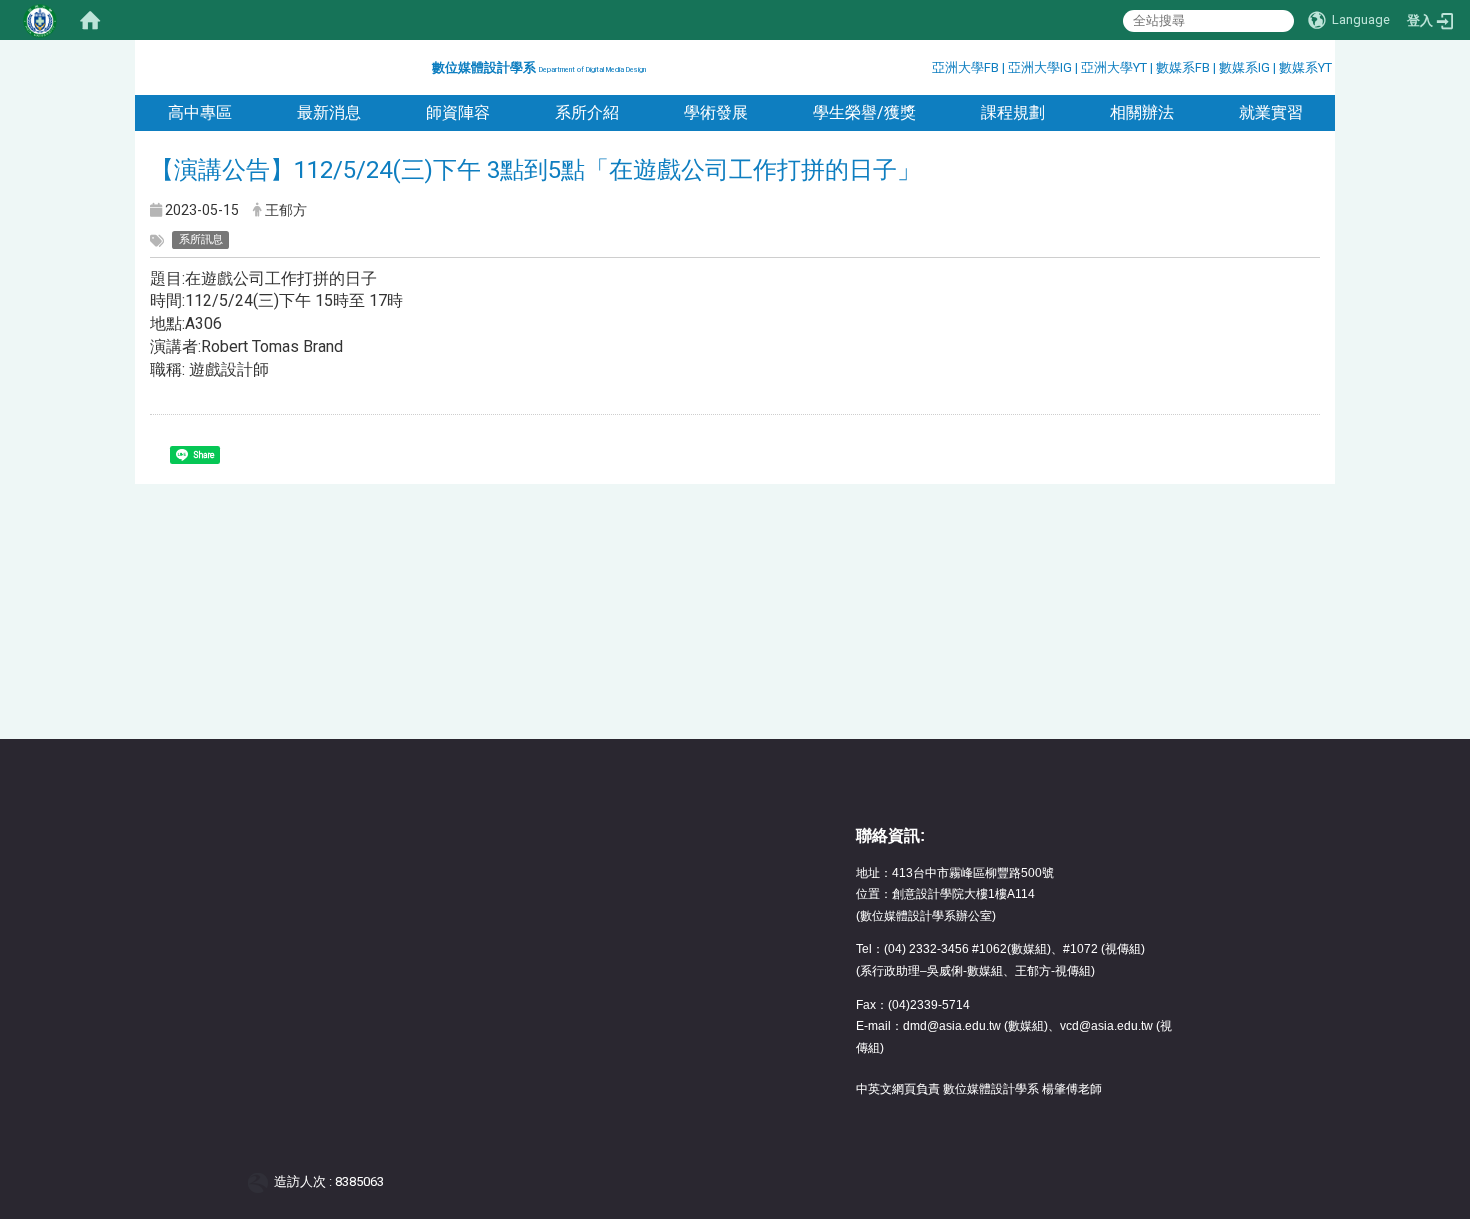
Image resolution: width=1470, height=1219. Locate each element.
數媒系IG (1244, 67)
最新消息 (329, 112)
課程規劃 (1013, 112)
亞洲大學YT (1115, 67)
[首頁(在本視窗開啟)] (90, 20)
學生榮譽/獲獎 (864, 112)
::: (424, 64)
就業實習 (1271, 112)
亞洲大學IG (1041, 67)
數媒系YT (1305, 67)
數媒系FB (1184, 67)
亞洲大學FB (965, 67)
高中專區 (200, 112)
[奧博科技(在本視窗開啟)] (261, 1181)
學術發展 (716, 112)
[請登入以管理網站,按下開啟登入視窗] (40, 20)
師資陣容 (458, 112)
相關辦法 (1142, 112)
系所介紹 (587, 112)
